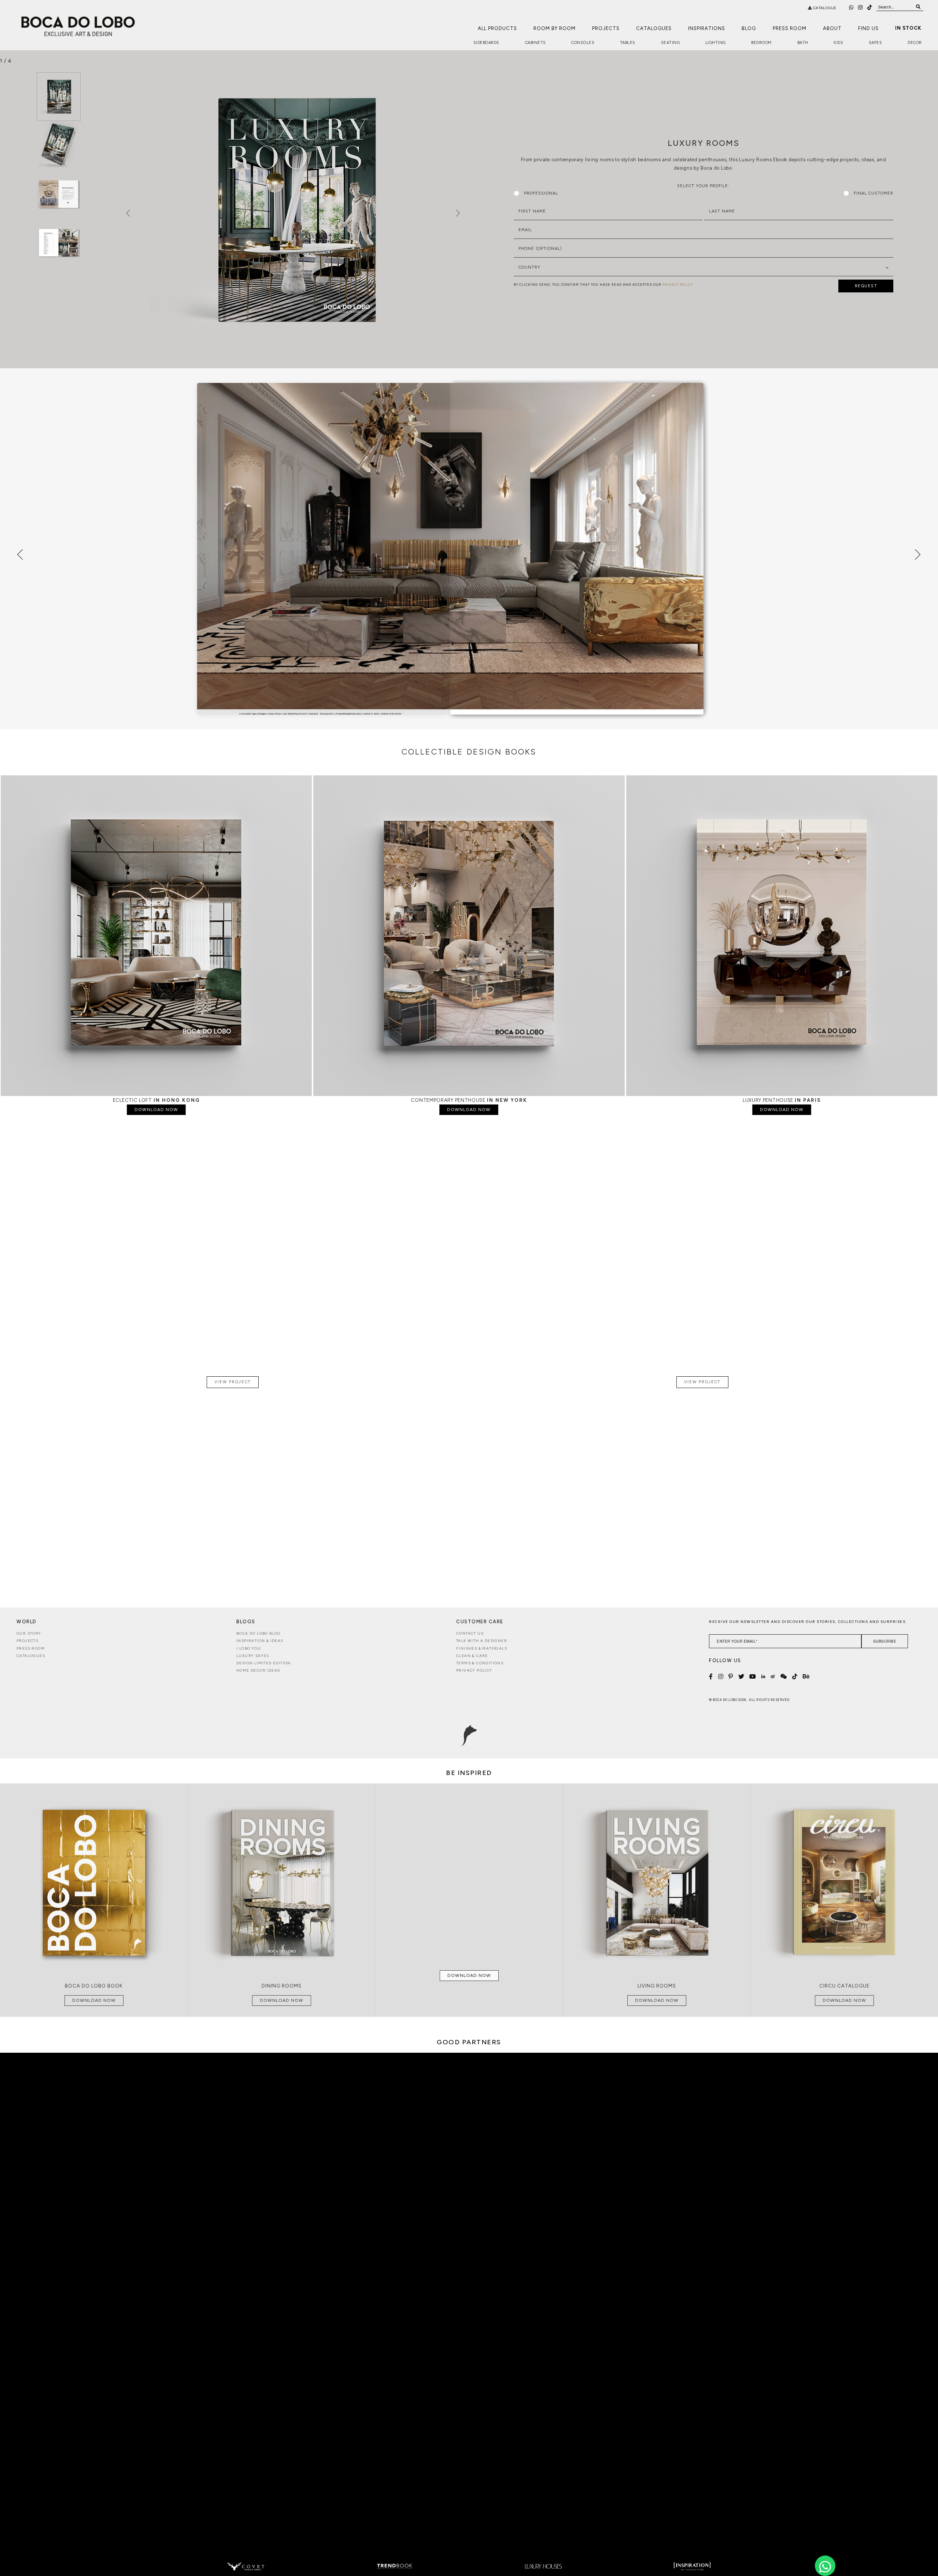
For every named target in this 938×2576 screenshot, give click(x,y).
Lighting (716, 43)
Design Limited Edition (264, 1663)
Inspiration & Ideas (260, 1641)
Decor (915, 43)
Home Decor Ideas (258, 1670)
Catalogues (654, 28)
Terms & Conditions (480, 1663)
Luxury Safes (253, 1656)
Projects (606, 28)
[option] (59, 97)
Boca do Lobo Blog (258, 1633)
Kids (838, 43)
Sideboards (486, 43)
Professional (541, 193)
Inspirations (707, 28)
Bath (803, 43)
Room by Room (555, 28)
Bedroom (761, 43)
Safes (876, 43)
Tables (628, 43)
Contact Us (470, 1633)
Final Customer (874, 193)
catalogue (824, 8)
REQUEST (866, 286)
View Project (233, 1382)
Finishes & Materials (482, 1648)
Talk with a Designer (482, 1641)
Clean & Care (472, 1656)
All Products (497, 28)
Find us (868, 28)
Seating (671, 43)
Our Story (29, 1633)
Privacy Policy (474, 1670)
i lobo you (249, 1648)
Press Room (790, 28)
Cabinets (536, 43)
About (832, 28)
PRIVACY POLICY (678, 285)
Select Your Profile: (703, 186)
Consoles (583, 43)
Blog (749, 28)
